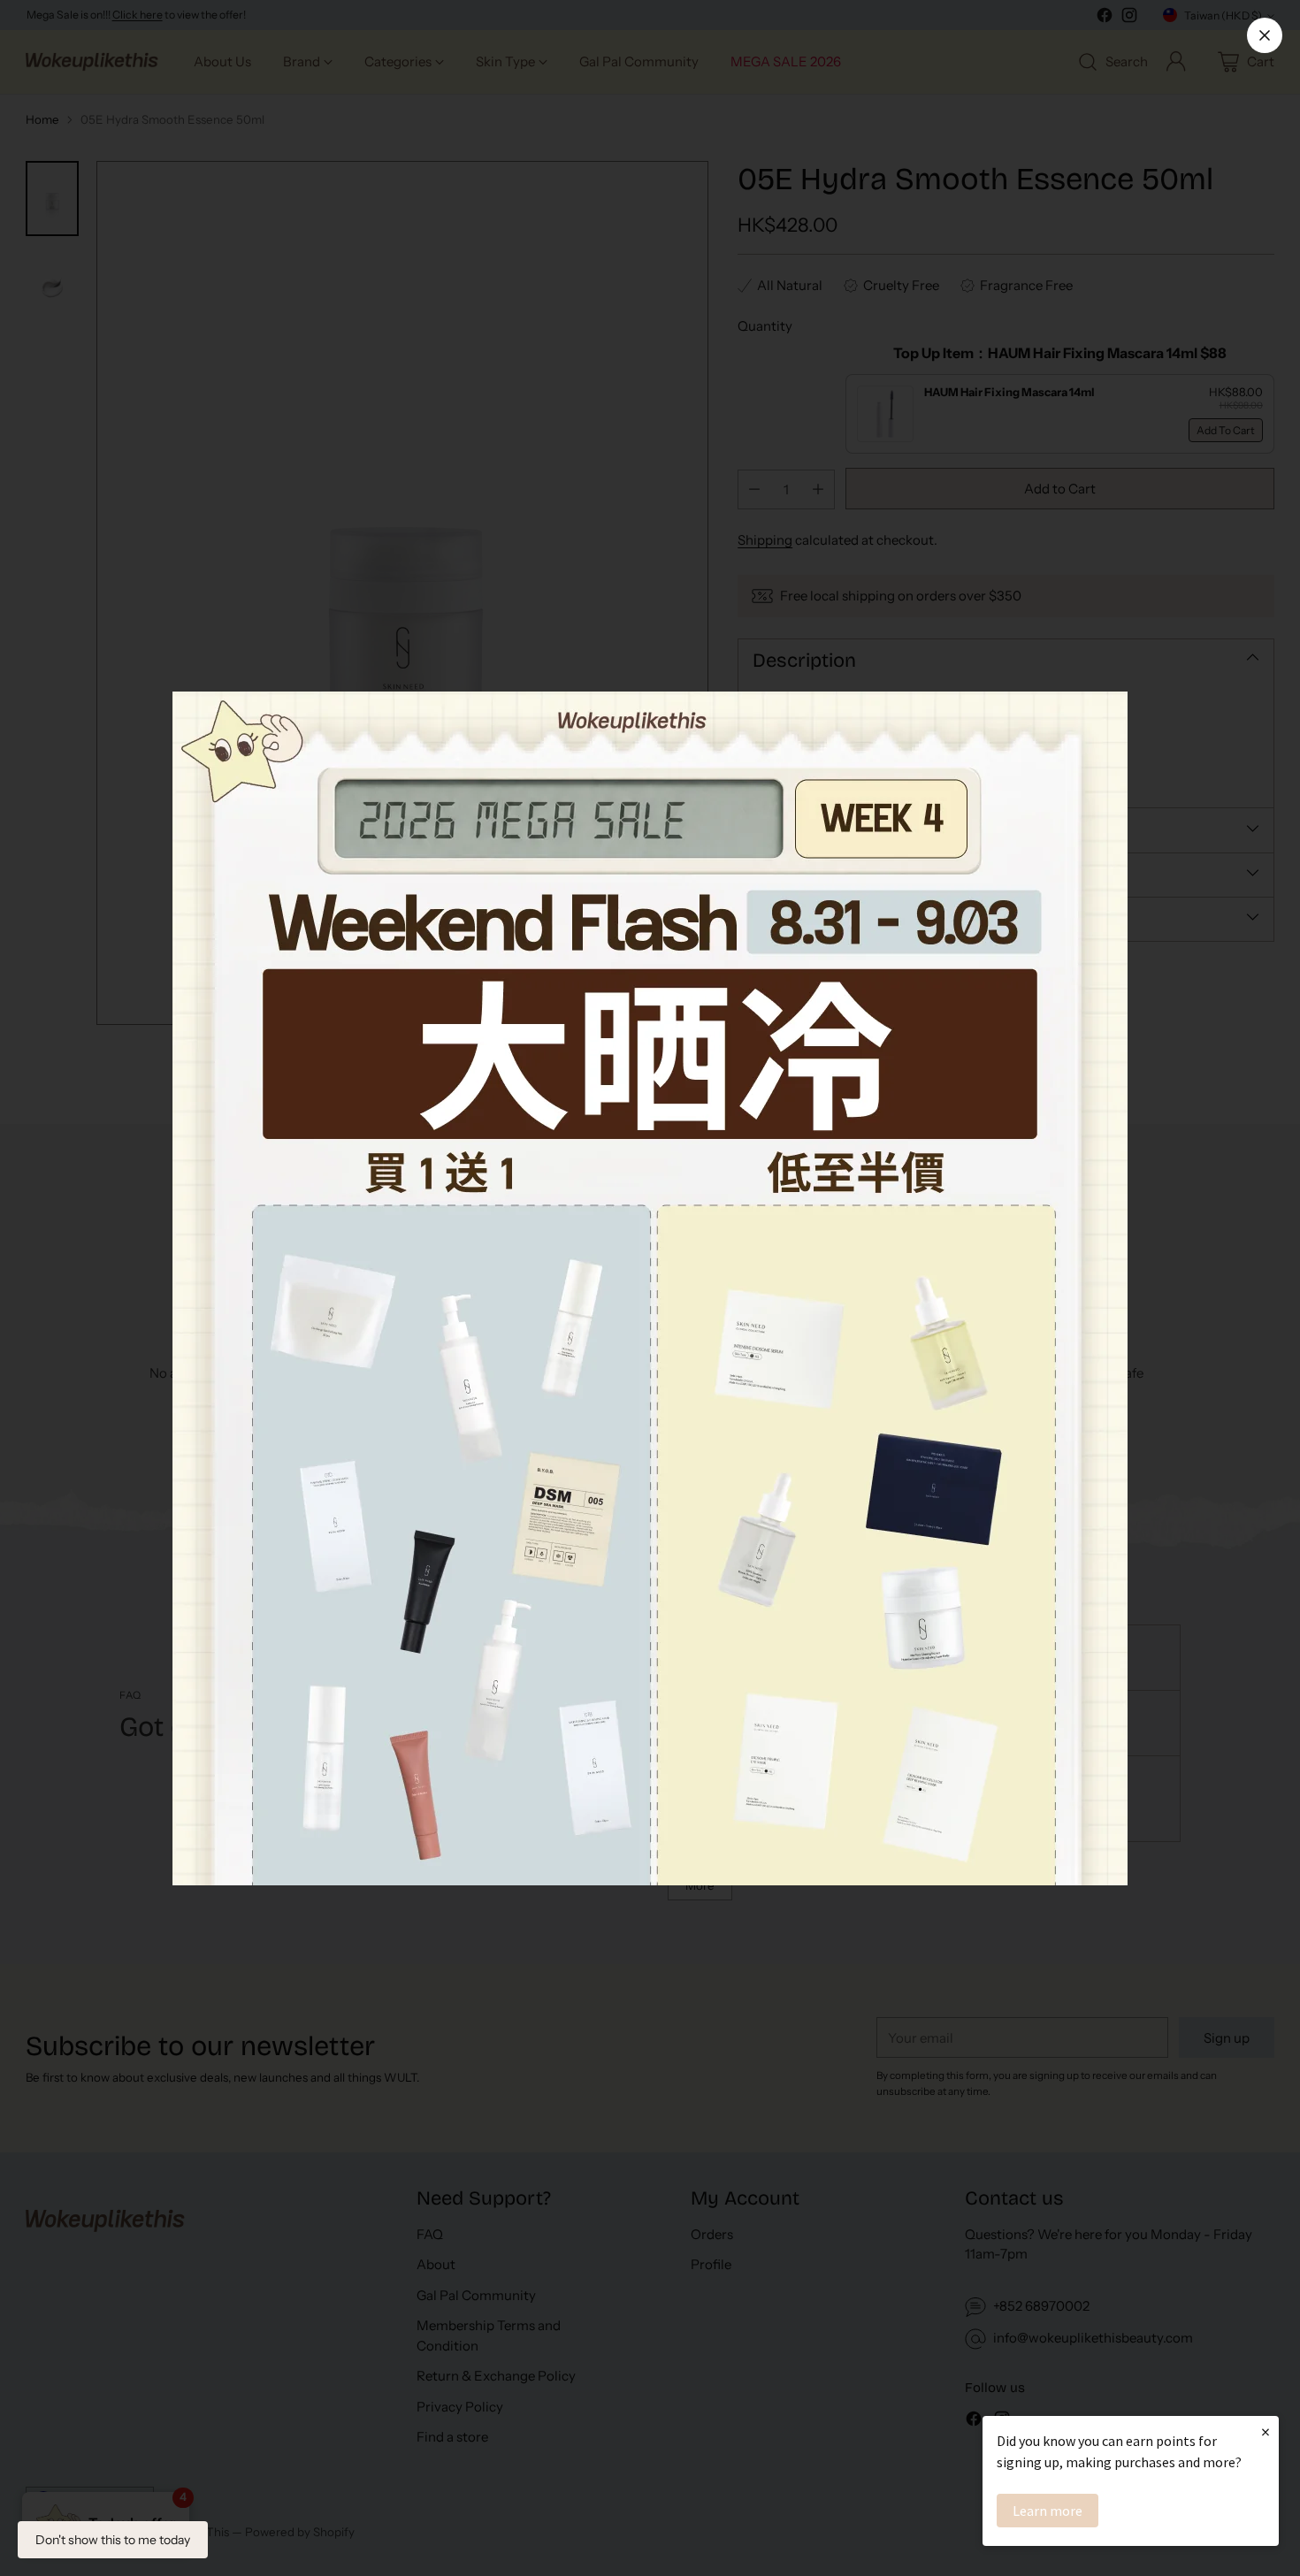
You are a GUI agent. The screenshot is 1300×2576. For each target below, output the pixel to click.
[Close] (1265, 35)
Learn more (1048, 2511)
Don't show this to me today (113, 2540)
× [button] (1266, 2431)
